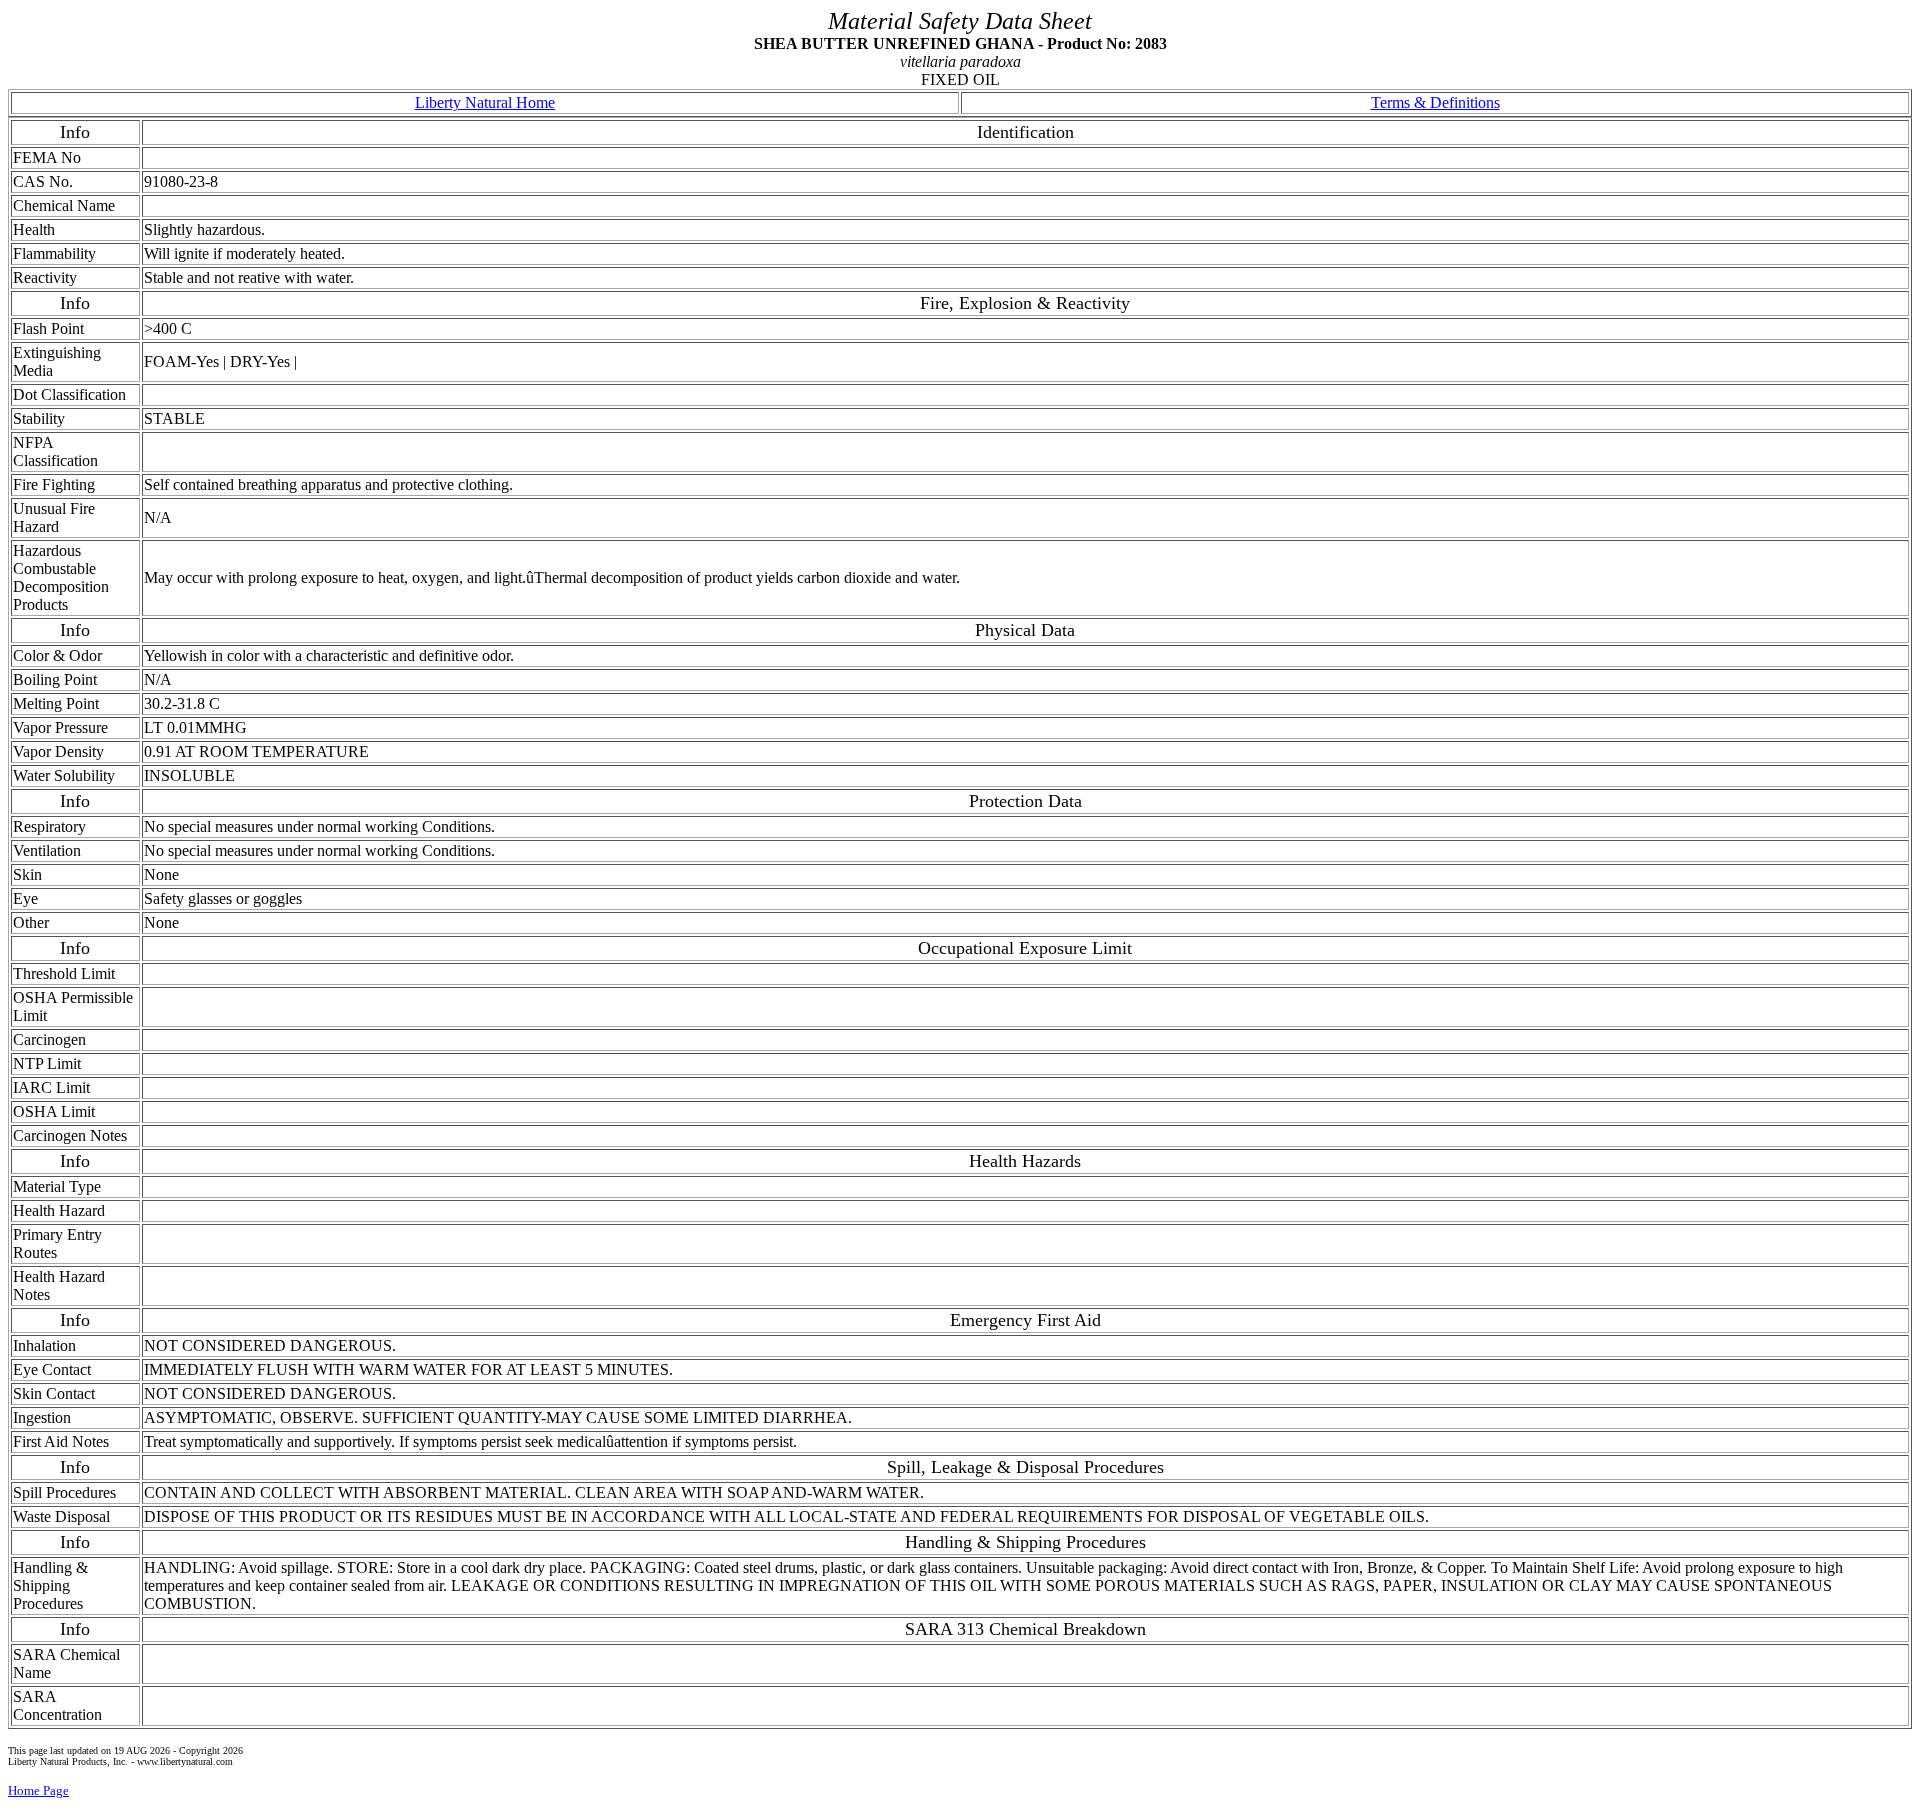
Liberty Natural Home (485, 102)
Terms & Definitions (1435, 102)
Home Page (38, 1790)
